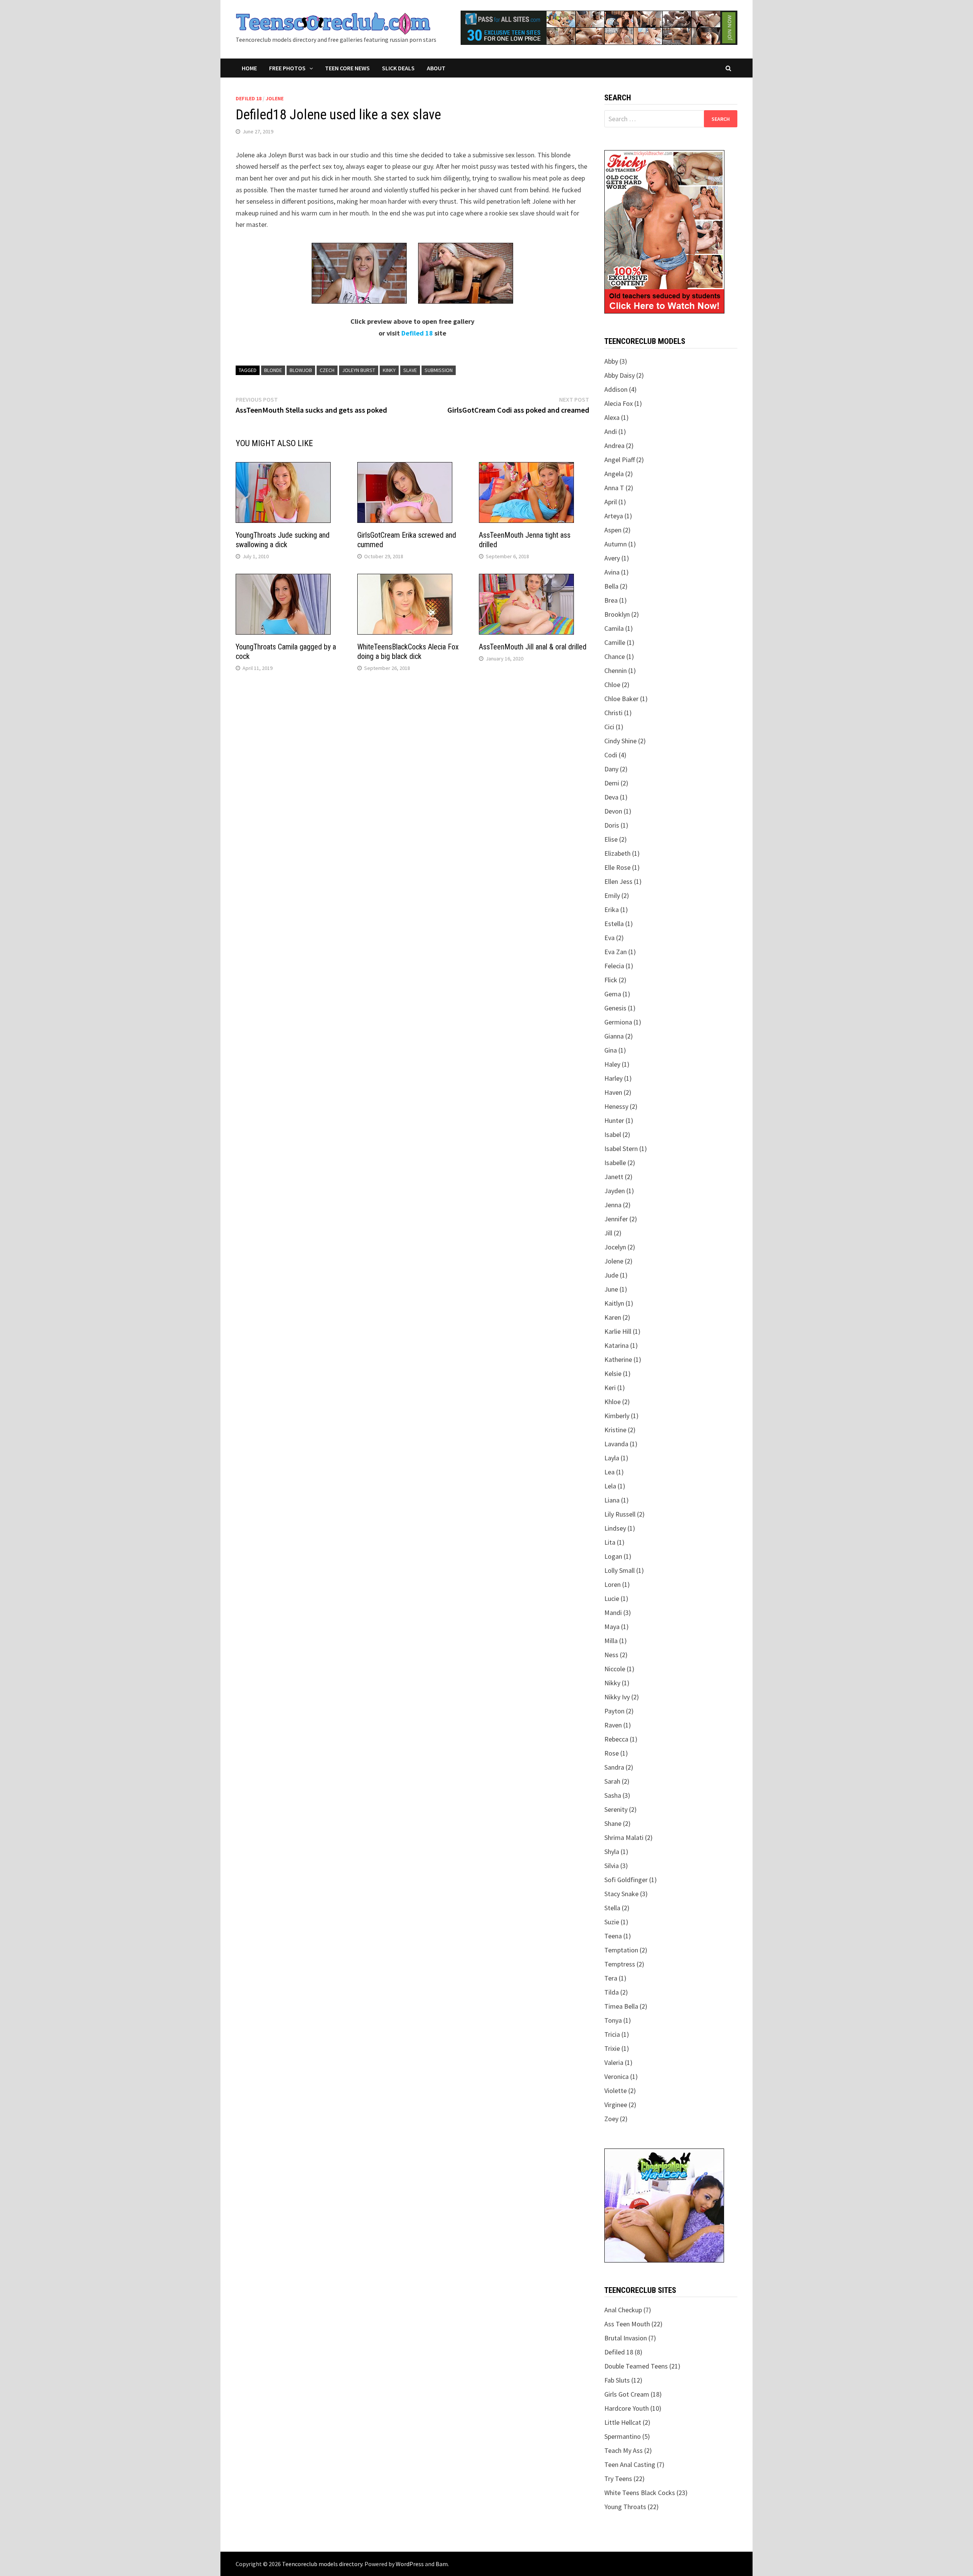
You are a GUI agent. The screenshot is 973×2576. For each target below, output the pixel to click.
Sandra (614, 1767)
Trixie (612, 2048)
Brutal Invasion (626, 2338)
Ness (611, 1655)
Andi (611, 431)
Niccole (615, 1669)
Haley (612, 1064)
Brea (611, 600)
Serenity (616, 1809)
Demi (612, 783)
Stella (612, 1908)
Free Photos (287, 68)
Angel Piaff (620, 460)
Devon (613, 811)
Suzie (612, 1922)
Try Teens (618, 2479)
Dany (611, 769)
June (611, 1289)
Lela (610, 1486)
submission (439, 370)
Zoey (611, 2119)
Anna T (614, 488)
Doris (612, 825)
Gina (611, 1050)
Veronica (616, 2076)
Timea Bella (621, 2006)
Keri (610, 1388)
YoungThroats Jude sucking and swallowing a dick (283, 540)
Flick (611, 980)
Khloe (612, 1402)
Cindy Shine (620, 741)
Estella (614, 924)
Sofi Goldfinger (626, 1880)
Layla (612, 1458)
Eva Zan (616, 952)
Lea (609, 1472)
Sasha (613, 1795)
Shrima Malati (624, 1837)
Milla (611, 1641)
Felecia (614, 966)
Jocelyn (615, 1247)
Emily (612, 895)
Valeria (614, 2062)
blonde (273, 370)
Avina (612, 572)
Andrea (614, 446)
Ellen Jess (618, 881)
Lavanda (616, 1444)
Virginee (616, 2105)
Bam (442, 2564)
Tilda (612, 1992)
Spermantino (623, 2436)
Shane (613, 1823)
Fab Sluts (617, 2380)
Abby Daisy (620, 375)
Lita (610, 1542)
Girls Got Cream (627, 2394)
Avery (612, 558)
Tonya (613, 2020)
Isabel (613, 1134)
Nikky (612, 1683)
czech (327, 370)
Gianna (614, 1036)
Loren (612, 1584)
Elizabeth (617, 853)
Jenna (613, 1205)
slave (410, 370)
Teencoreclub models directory (322, 2564)
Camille (615, 642)
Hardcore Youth (627, 2408)
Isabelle (615, 1163)
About (436, 68)
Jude (611, 1275)
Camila (614, 628)
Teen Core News (347, 68)
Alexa (612, 417)
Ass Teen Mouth (627, 2324)
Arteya (614, 516)
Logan (613, 1556)
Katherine (618, 1359)
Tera (611, 1978)
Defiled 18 (249, 98)
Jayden (615, 1191)
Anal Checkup (623, 2310)
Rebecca (616, 1739)
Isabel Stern (621, 1149)
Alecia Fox (619, 403)
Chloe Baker (621, 699)
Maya (612, 1627)
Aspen (613, 530)
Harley (613, 1078)
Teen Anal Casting (630, 2464)
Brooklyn (617, 614)
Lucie (612, 1598)
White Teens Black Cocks (640, 2493)
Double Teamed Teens (636, 2366)
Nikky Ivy (617, 1697)
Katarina (616, 1345)
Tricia (612, 2034)
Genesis (615, 1008)
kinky (389, 370)
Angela (614, 474)
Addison (616, 389)
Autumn (616, 544)
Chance (615, 656)
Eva (609, 938)
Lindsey (615, 1528)
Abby (611, 361)
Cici (609, 727)
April (611, 502)
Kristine (615, 1430)
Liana (612, 1500)
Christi (613, 713)
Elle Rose (617, 867)
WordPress (410, 2564)
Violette (616, 2091)
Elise (611, 839)
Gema (613, 994)
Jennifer (616, 1219)
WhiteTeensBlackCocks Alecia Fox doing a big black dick (408, 652)
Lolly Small (620, 1570)
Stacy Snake (621, 1894)
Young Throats (625, 2507)
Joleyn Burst (359, 370)
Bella (611, 586)
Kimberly (617, 1416)
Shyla (612, 1852)
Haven (613, 1092)
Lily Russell (620, 1514)
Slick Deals (398, 68)
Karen (613, 1317)
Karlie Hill (618, 1331)
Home (249, 68)
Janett (614, 1177)
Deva (611, 797)
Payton (614, 1711)
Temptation (621, 1950)
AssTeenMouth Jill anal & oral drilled (533, 647)
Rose (612, 1753)
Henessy (616, 1106)
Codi (611, 755)
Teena (613, 1936)
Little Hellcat (623, 2422)
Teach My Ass (624, 2450)
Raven (613, 1725)
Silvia (612, 1866)
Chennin (616, 671)
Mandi (613, 1613)
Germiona (618, 1022)
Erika (612, 910)
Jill (608, 1233)
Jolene (275, 98)
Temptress (620, 1964)
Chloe (612, 685)
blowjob (301, 370)
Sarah (612, 1781)
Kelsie (613, 1373)
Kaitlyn (614, 1303)
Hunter (614, 1120)
